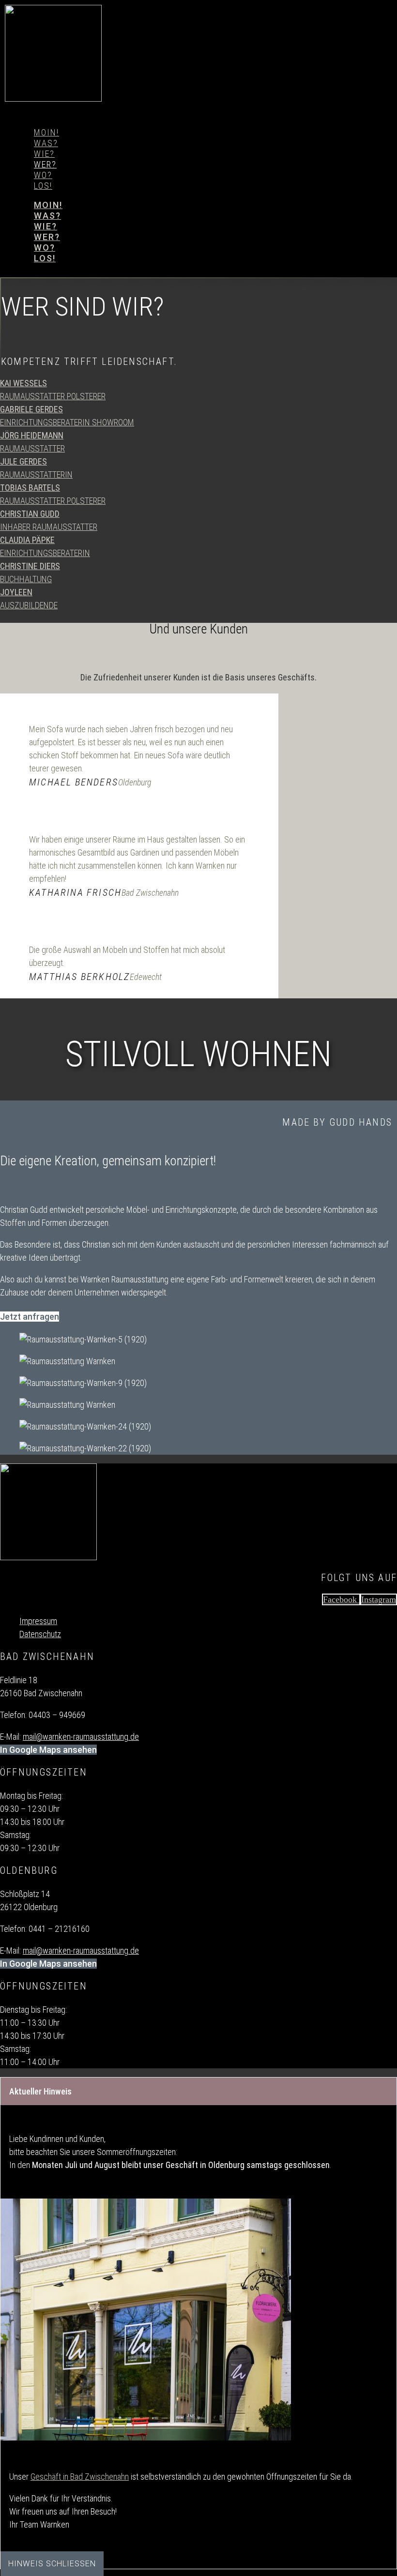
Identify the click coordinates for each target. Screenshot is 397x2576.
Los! (43, 186)
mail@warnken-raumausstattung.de (81, 1737)
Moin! (46, 132)
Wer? (45, 164)
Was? (46, 143)
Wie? (44, 154)
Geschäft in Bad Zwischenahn (80, 2477)
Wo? (43, 175)
